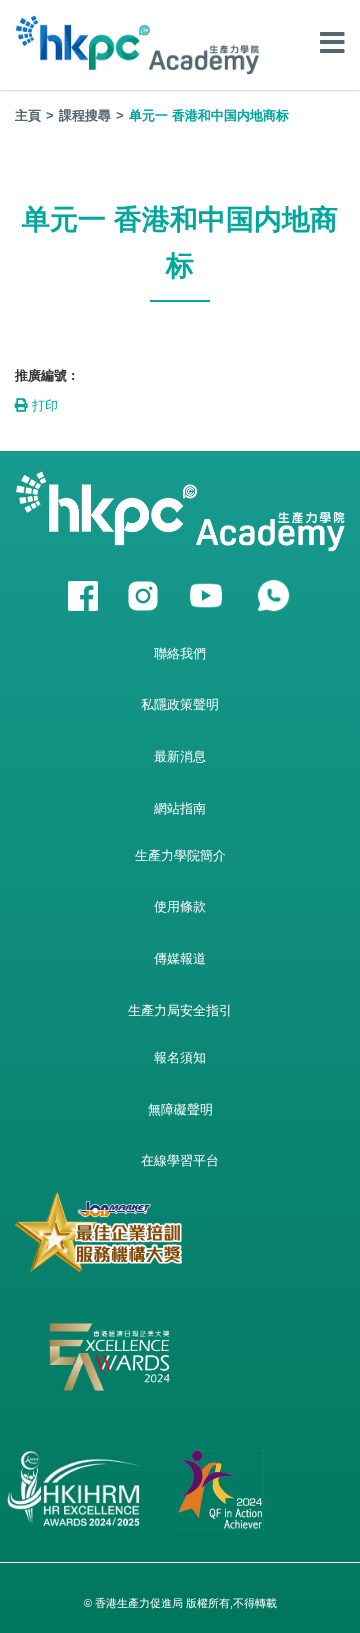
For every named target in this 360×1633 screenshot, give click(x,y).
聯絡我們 (180, 653)
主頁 (28, 115)
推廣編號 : (45, 375)
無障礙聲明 (180, 1109)
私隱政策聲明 (180, 704)
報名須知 (180, 1057)
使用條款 (180, 906)
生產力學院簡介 (180, 855)
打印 (43, 405)
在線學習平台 (180, 1160)
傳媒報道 (180, 958)
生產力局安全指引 (180, 1010)
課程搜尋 (85, 115)
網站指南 (180, 808)
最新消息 (180, 756)
